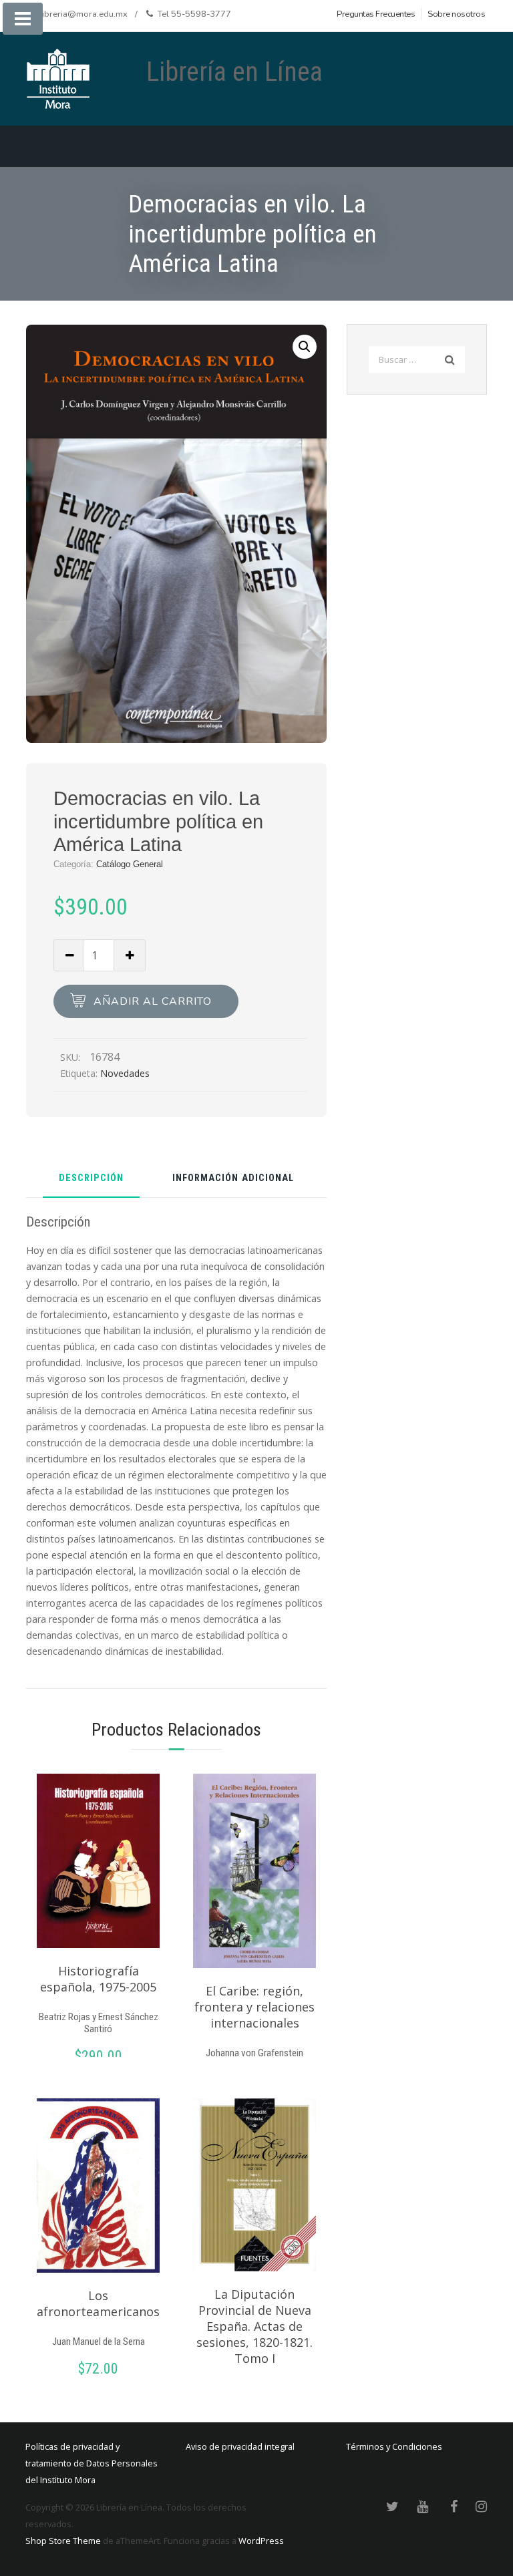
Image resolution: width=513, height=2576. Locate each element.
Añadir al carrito (153, 1001)
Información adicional (233, 1179)
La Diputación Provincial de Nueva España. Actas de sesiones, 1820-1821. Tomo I (254, 2326)
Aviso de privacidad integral (240, 2446)
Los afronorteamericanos (98, 2303)
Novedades (125, 1073)
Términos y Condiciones (394, 2446)
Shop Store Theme (63, 2541)
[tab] (91, 1183)
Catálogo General (130, 864)
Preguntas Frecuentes (376, 14)
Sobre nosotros (456, 14)
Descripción (91, 1179)
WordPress (261, 2541)
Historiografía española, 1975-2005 (98, 1979)
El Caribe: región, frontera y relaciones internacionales (254, 2007)
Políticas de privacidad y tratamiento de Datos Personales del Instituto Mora (92, 2463)
